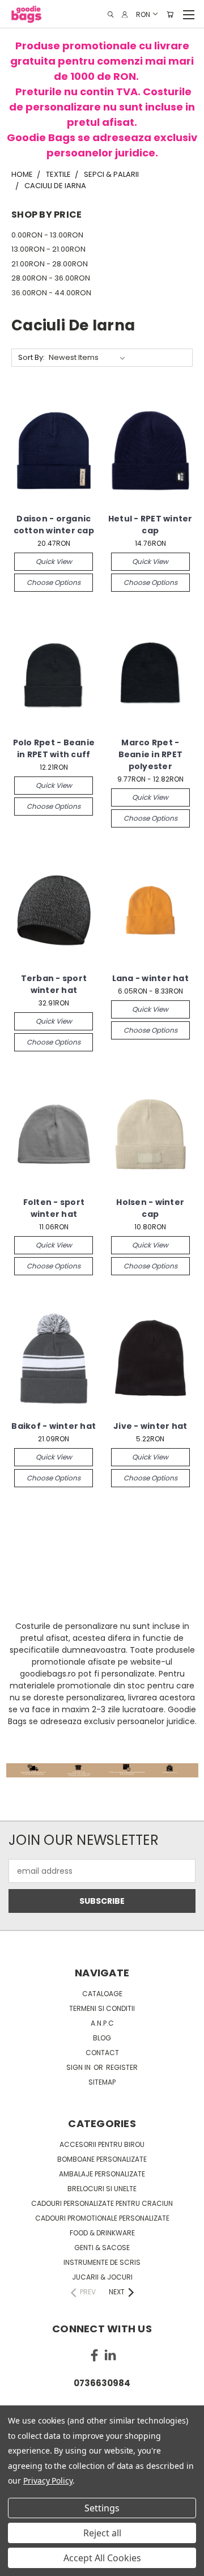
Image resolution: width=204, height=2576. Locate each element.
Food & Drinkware (102, 2233)
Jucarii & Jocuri (102, 2277)
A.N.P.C (102, 2023)
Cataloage (102, 1994)
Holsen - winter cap (150, 1208)
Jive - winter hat (150, 1426)
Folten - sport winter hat (54, 1208)
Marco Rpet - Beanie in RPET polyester (151, 754)
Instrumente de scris (102, 2262)
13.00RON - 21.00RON (48, 249)
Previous (18, 2565)
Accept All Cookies (102, 2558)
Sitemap (102, 2082)
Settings (102, 2508)
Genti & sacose (102, 2248)
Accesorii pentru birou (102, 2144)
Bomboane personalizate (102, 2159)
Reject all (102, 2533)
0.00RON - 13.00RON (47, 235)
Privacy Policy (48, 2480)
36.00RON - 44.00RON (51, 293)
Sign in (79, 2067)
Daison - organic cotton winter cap (54, 525)
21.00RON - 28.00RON (50, 264)
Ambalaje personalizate (102, 2174)
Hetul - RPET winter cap (150, 525)
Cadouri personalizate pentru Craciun (102, 2203)
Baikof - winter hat (54, 1426)
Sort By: (31, 357)
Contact (102, 2053)
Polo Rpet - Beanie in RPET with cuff (54, 748)
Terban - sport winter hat (54, 984)
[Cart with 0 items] (170, 14)
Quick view (54, 561)
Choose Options (54, 582)
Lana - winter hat (150, 978)
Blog (102, 2038)
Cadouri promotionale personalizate (102, 2218)
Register (122, 2067)
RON (143, 14)
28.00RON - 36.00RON (51, 278)
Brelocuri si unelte (102, 2189)
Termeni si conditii (102, 2008)
